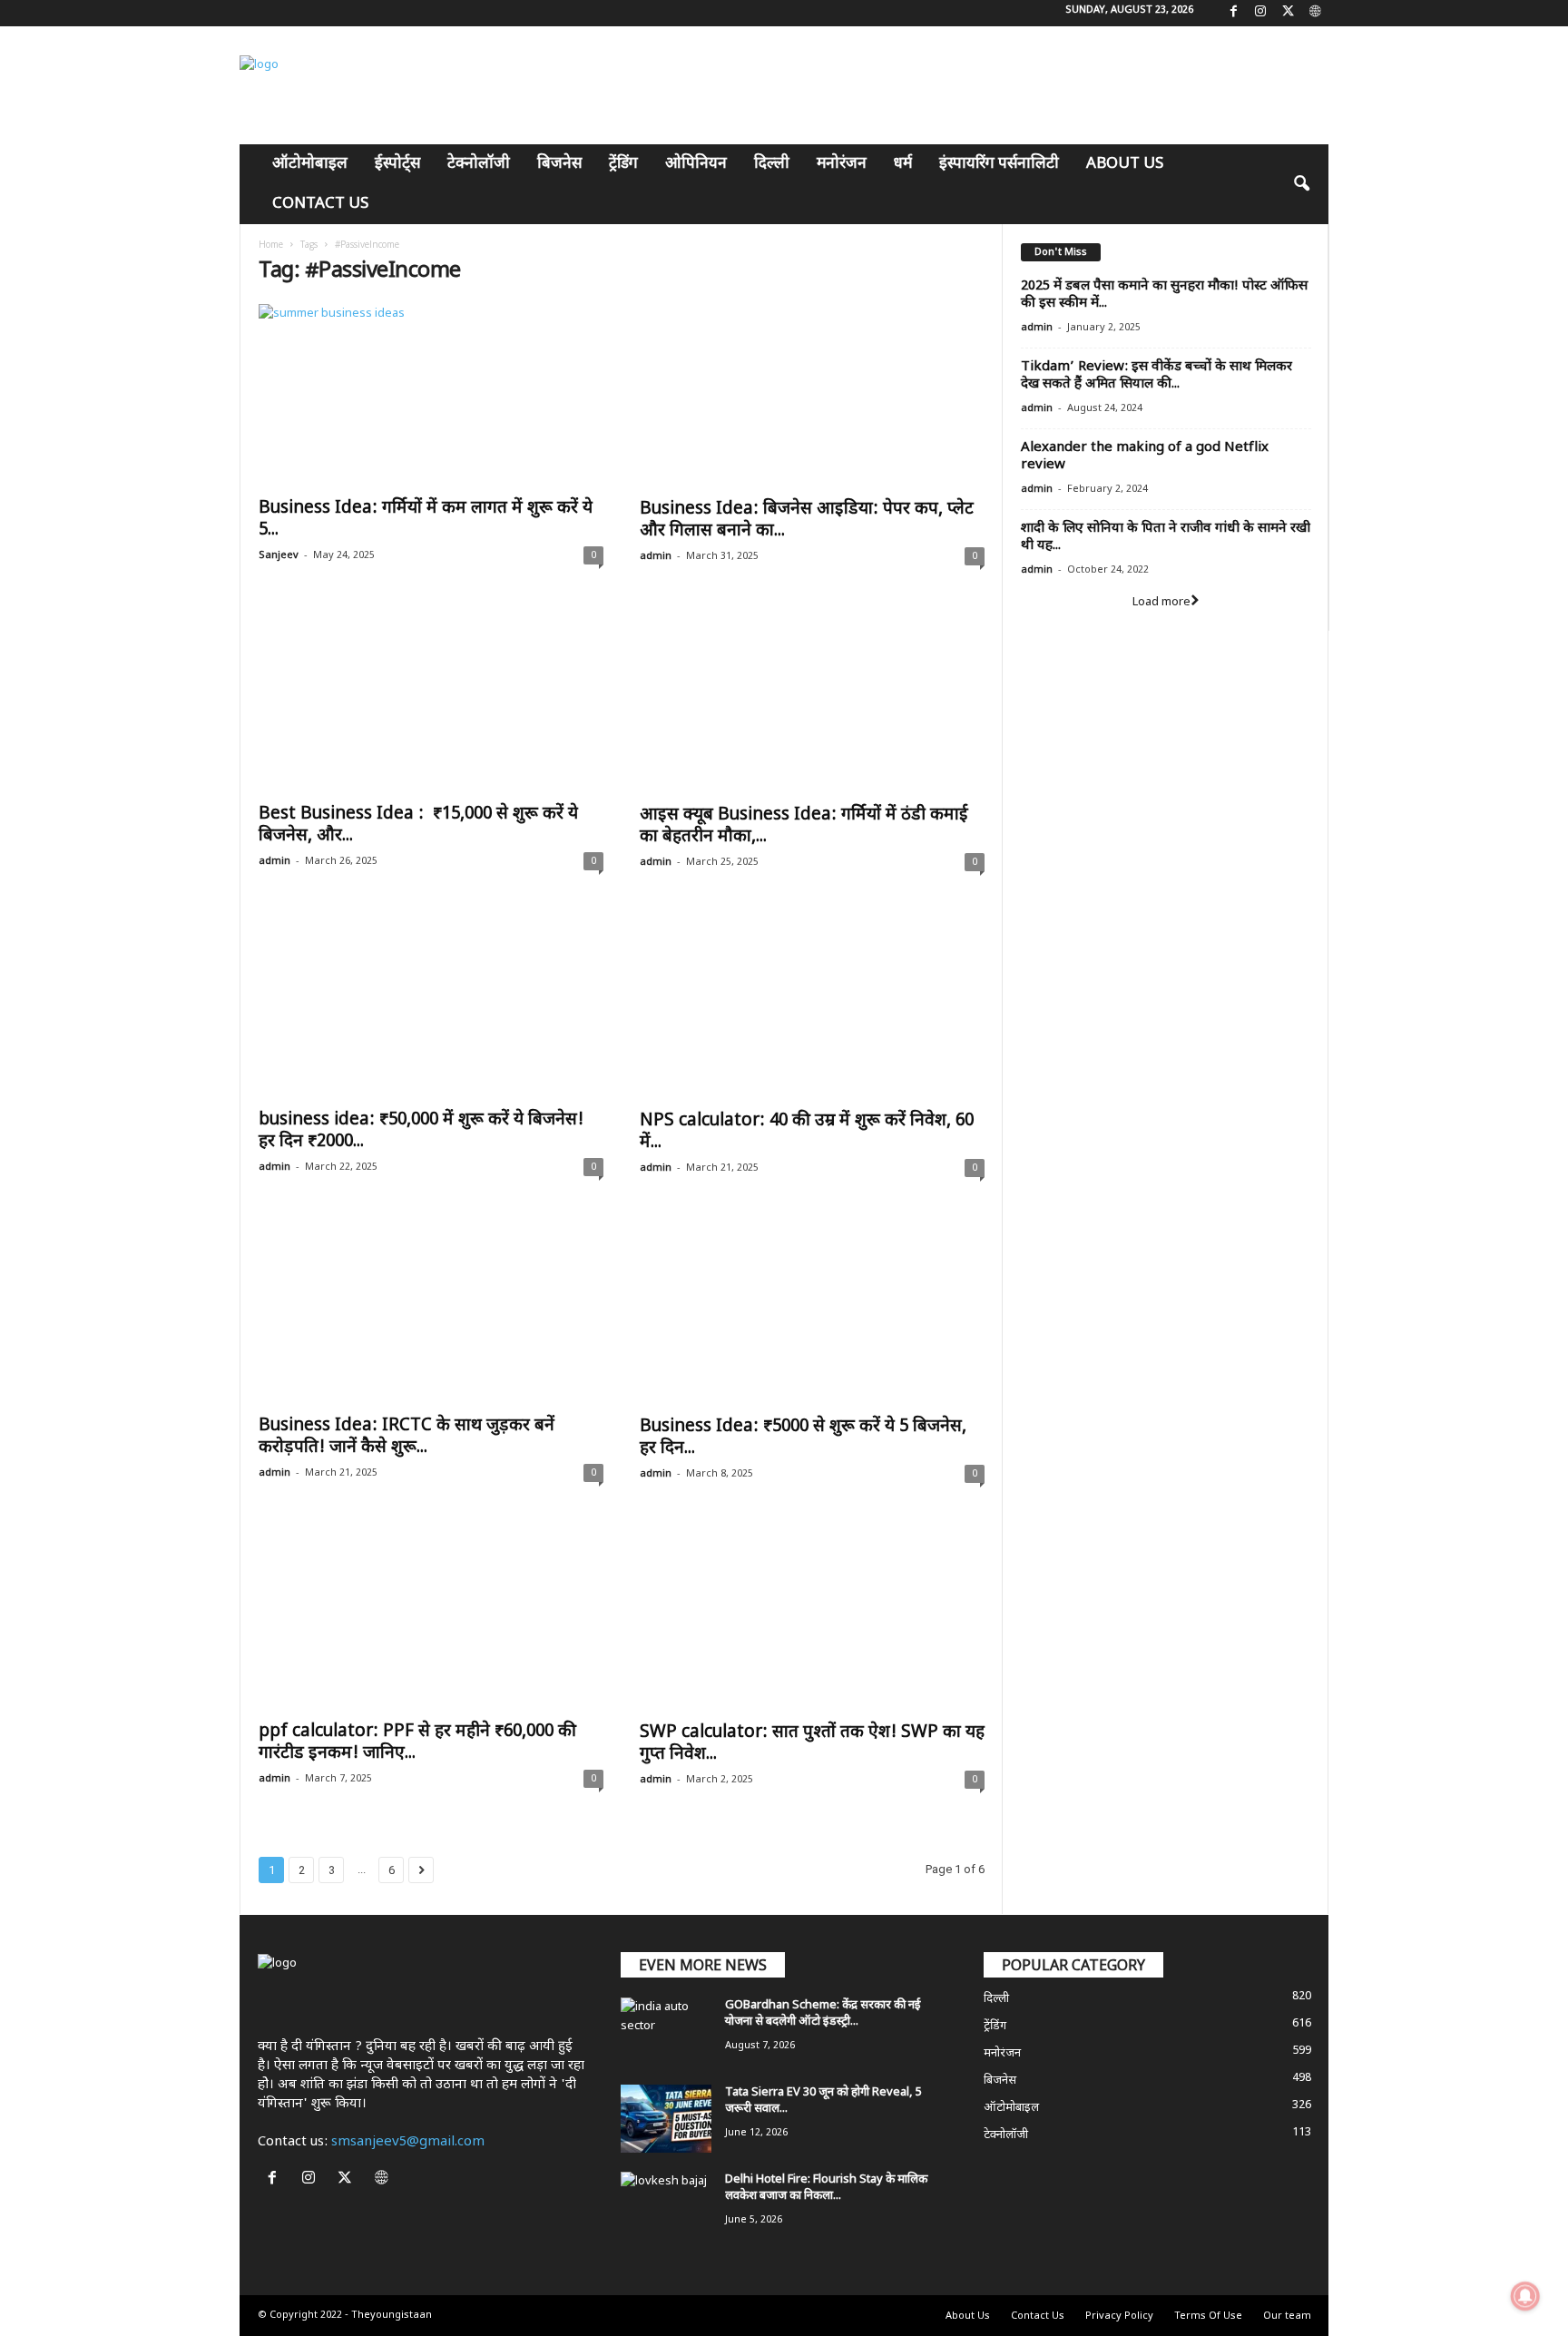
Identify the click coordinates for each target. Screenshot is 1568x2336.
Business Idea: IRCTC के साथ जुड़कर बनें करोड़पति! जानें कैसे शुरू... (407, 1437)
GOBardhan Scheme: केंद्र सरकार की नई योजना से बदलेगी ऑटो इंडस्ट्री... (823, 2013)
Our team (1287, 2316)
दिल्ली (772, 164)
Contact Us (320, 204)
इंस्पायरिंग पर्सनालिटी (999, 164)
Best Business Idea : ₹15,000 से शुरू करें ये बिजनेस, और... (418, 825)
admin (656, 556)
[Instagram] (1260, 13)
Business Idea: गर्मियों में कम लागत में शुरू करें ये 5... (426, 520)
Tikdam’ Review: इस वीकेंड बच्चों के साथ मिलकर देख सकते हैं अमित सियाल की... (1156, 376)
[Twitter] (1288, 13)
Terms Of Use (1208, 2316)
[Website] (1315, 13)
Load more (1161, 602)
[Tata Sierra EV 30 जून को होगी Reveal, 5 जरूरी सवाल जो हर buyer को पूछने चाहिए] (666, 2119)
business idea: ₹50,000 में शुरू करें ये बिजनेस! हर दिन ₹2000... (421, 1131)
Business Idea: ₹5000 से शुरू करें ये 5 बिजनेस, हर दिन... (803, 1438)
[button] (1301, 184)
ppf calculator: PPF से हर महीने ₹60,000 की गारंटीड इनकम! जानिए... (417, 1743)
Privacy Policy (1119, 2316)
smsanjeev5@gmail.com (408, 2142)
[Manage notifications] (1525, 2296)
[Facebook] (1233, 13)
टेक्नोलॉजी (479, 164)
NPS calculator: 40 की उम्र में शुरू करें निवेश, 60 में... (807, 1132)
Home (271, 244)
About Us (1125, 164)
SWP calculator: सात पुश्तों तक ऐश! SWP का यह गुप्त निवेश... (812, 1744)
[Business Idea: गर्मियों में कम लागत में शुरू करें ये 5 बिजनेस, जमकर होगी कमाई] (431, 396)
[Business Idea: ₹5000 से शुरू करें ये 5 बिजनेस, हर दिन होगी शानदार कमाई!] (813, 1314)
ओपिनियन (696, 164)
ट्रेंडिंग (623, 164)
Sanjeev (279, 555)
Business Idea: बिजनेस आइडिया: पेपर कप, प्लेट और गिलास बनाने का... (807, 520)
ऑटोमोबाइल (310, 164)
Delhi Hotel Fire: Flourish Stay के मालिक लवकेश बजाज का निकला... (826, 2188)
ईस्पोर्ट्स (397, 164)
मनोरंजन (842, 164)
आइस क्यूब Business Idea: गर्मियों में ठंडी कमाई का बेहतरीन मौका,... (804, 826)
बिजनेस (559, 164)
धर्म (903, 164)
